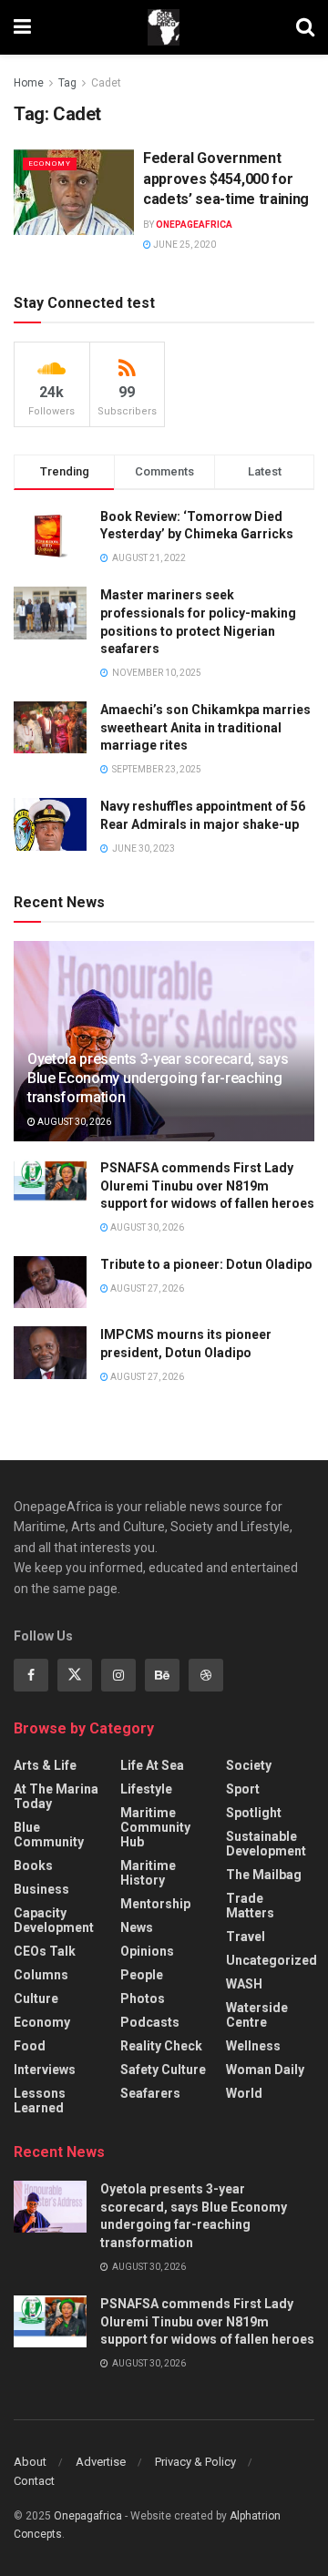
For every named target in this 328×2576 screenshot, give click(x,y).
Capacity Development (54, 1920)
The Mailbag (264, 1875)
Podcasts (150, 2022)
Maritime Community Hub (155, 1827)
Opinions (147, 1951)
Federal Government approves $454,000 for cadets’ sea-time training (226, 179)
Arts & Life (45, 1765)
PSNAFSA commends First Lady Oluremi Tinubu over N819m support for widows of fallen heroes (207, 1186)
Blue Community (49, 1835)
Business (41, 1889)
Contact (34, 2481)
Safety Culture (163, 2070)
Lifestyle (146, 1789)
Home (29, 83)
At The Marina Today (56, 1796)
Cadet (106, 83)
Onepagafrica (88, 2516)
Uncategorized (272, 1960)
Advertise (101, 2462)
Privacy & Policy (195, 2462)
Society (249, 1765)
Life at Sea (152, 1765)
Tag (67, 83)
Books (33, 1866)
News (137, 1927)
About (30, 2462)
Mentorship (155, 1904)
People (142, 1975)
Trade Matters (250, 1906)
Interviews (45, 2070)
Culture (36, 1998)
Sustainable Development (266, 1844)
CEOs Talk (45, 1951)
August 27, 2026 (146, 1288)
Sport (243, 1789)
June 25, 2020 (184, 245)
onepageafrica (194, 225)
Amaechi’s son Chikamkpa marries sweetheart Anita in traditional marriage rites (205, 727)
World (244, 2093)
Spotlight (254, 1813)
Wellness (253, 2046)
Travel (246, 1937)
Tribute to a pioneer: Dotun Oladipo (206, 1264)
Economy (50, 164)
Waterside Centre (257, 2015)
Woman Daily (265, 2070)
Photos (143, 1998)
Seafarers (150, 2093)
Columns (41, 1975)
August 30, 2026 (73, 1122)
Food (30, 2046)
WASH (244, 1984)
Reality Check (161, 2046)
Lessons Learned (40, 2101)
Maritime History (148, 1873)
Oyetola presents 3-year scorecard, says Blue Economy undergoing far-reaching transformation (158, 1078)
